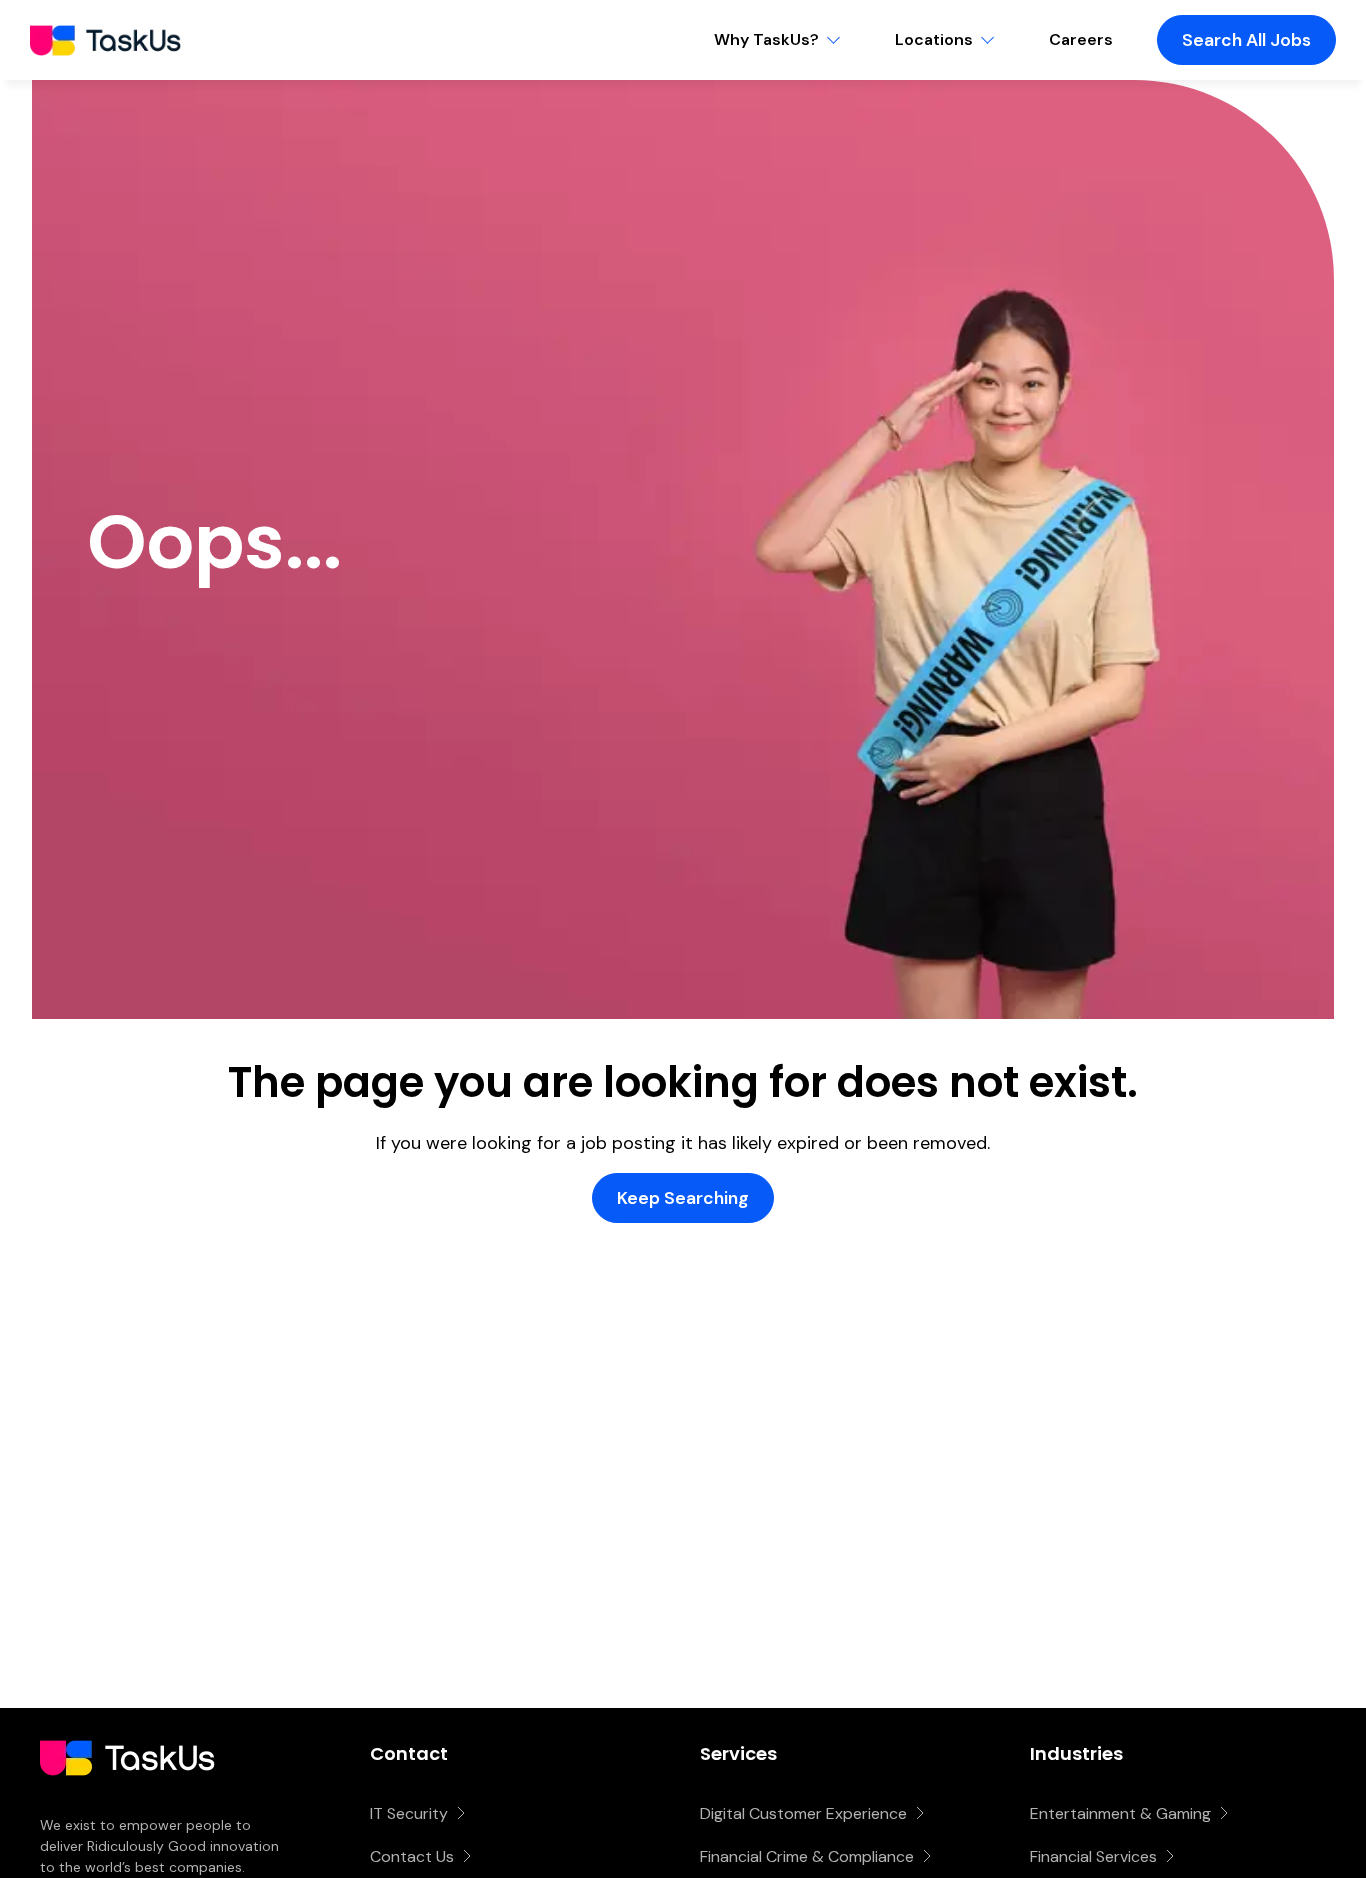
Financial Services (1093, 1856)
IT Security (409, 1813)
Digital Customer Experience (803, 1813)
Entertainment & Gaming (1120, 1813)
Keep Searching (683, 1198)
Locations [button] (934, 39)
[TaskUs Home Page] (127, 1802)
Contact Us (412, 1856)
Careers (1081, 39)
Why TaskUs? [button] (766, 39)
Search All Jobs (1246, 40)
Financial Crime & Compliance (807, 1856)
